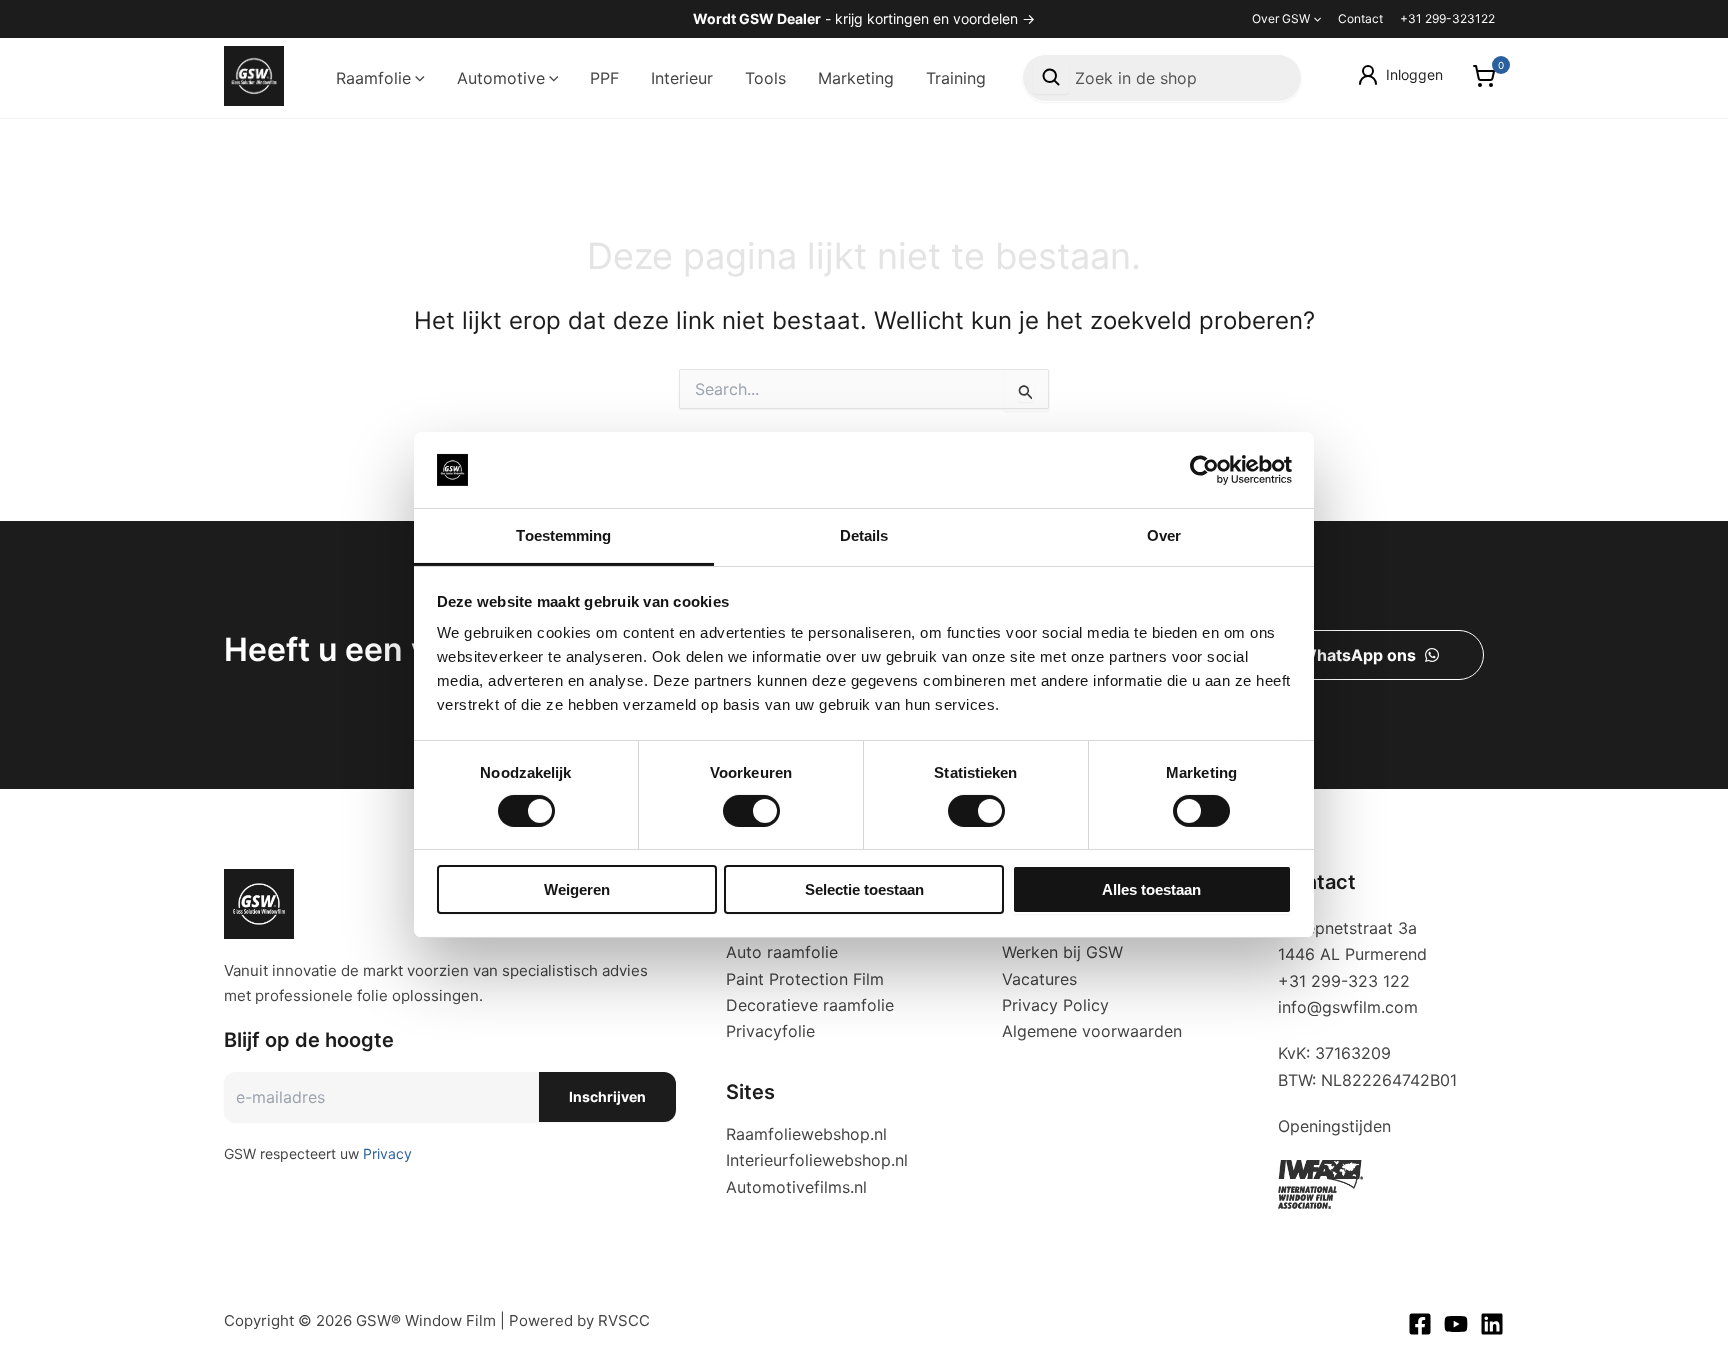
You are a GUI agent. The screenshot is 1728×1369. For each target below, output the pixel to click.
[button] (1315, 19)
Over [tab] (1164, 535)
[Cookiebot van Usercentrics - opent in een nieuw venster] (1204, 470)
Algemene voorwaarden (1092, 1031)
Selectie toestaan (864, 889)
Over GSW (1281, 18)
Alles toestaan (1151, 889)
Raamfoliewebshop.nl (806, 1134)
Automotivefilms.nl (796, 1187)
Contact (1360, 18)
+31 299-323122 (1447, 18)
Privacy (387, 1153)
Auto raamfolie (782, 952)
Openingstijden (1334, 1126)
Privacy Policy (1055, 1005)
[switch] (751, 811)
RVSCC (624, 1320)
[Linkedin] (1492, 1324)
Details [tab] (864, 535)
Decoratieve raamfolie (810, 1005)
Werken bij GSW (1062, 952)
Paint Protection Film (805, 979)
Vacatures (1039, 979)
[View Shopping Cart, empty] (1483, 78)
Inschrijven (607, 1096)
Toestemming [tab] (563, 535)
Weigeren (577, 889)
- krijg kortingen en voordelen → (864, 18)
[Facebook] (1420, 1324)
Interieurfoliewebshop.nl (817, 1160)
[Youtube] (1456, 1324)
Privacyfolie (770, 1031)
